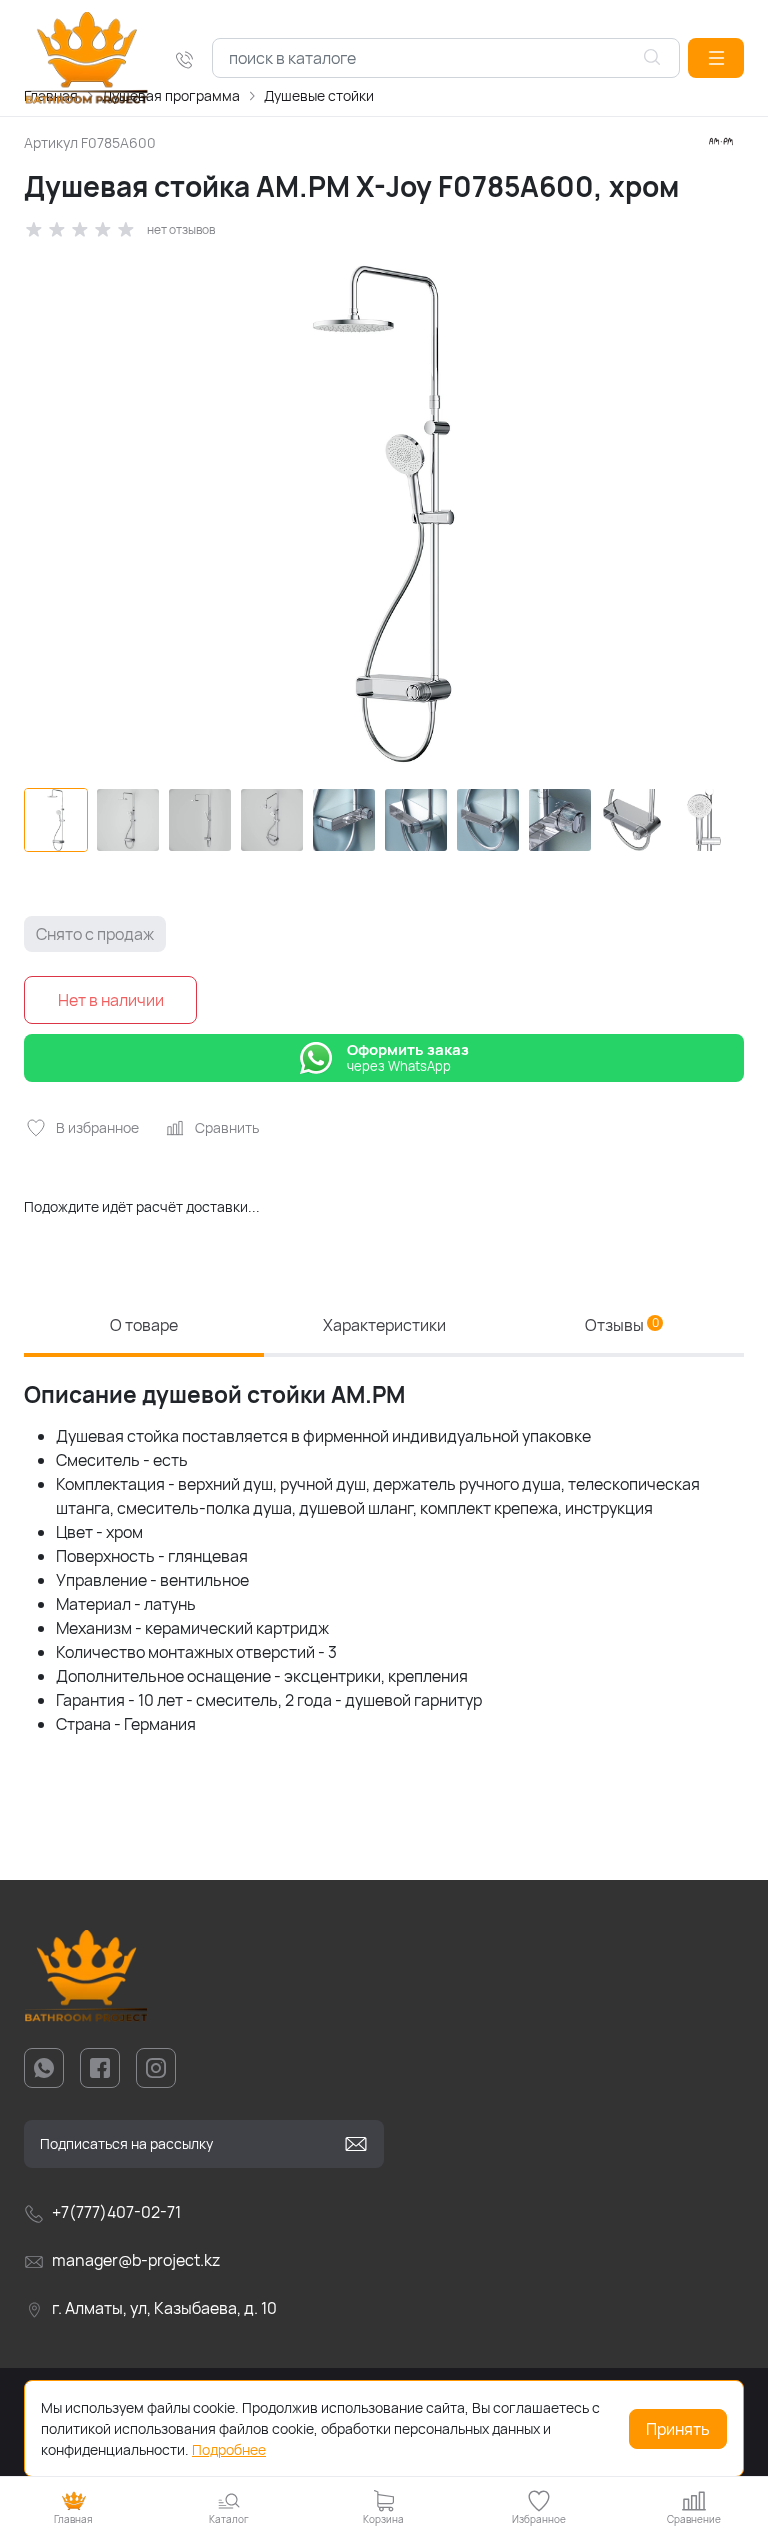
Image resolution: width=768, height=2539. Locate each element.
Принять (678, 2429)
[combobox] (446, 58)
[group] (384, 514)
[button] (716, 58)
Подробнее (229, 2449)
